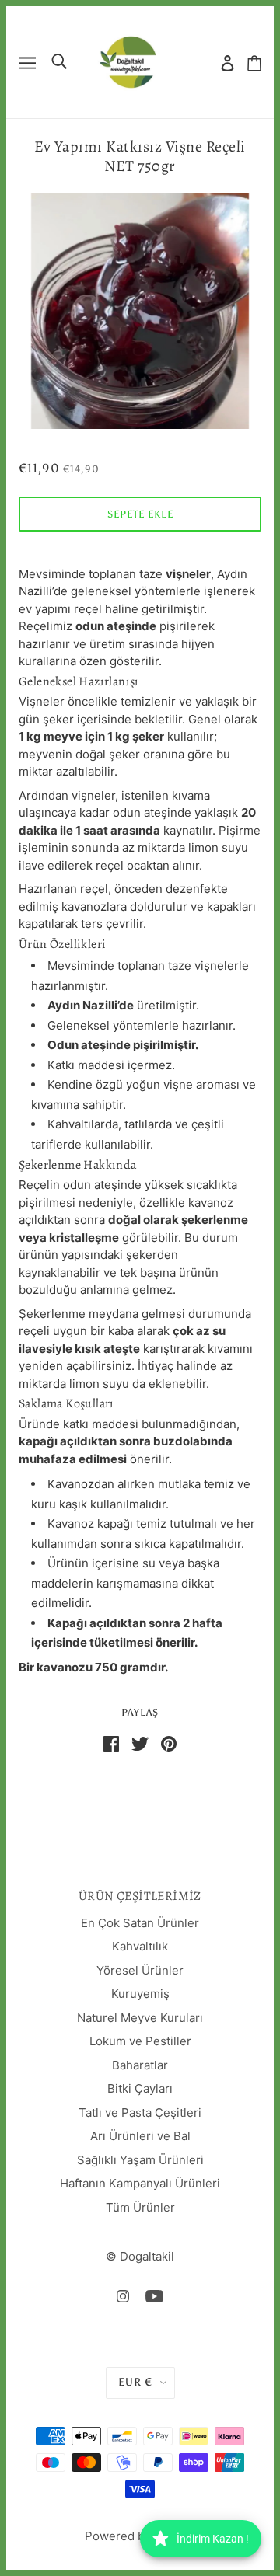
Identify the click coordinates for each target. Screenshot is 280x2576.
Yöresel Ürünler (140, 1970)
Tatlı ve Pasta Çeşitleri (140, 2112)
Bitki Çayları (140, 2088)
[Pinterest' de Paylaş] (169, 1743)
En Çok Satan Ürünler (140, 1923)
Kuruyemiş (140, 1994)
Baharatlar (140, 2065)
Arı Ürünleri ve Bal (140, 2136)
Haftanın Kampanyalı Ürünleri (140, 2183)
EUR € (135, 2382)
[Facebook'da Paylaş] (111, 1743)
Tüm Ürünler (140, 2207)
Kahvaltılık (140, 1946)
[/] (128, 61)
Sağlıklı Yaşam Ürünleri (140, 2160)
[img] (123, 2297)
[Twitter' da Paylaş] (140, 1743)
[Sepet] (254, 63)
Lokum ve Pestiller (140, 2041)
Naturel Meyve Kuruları (140, 2018)
